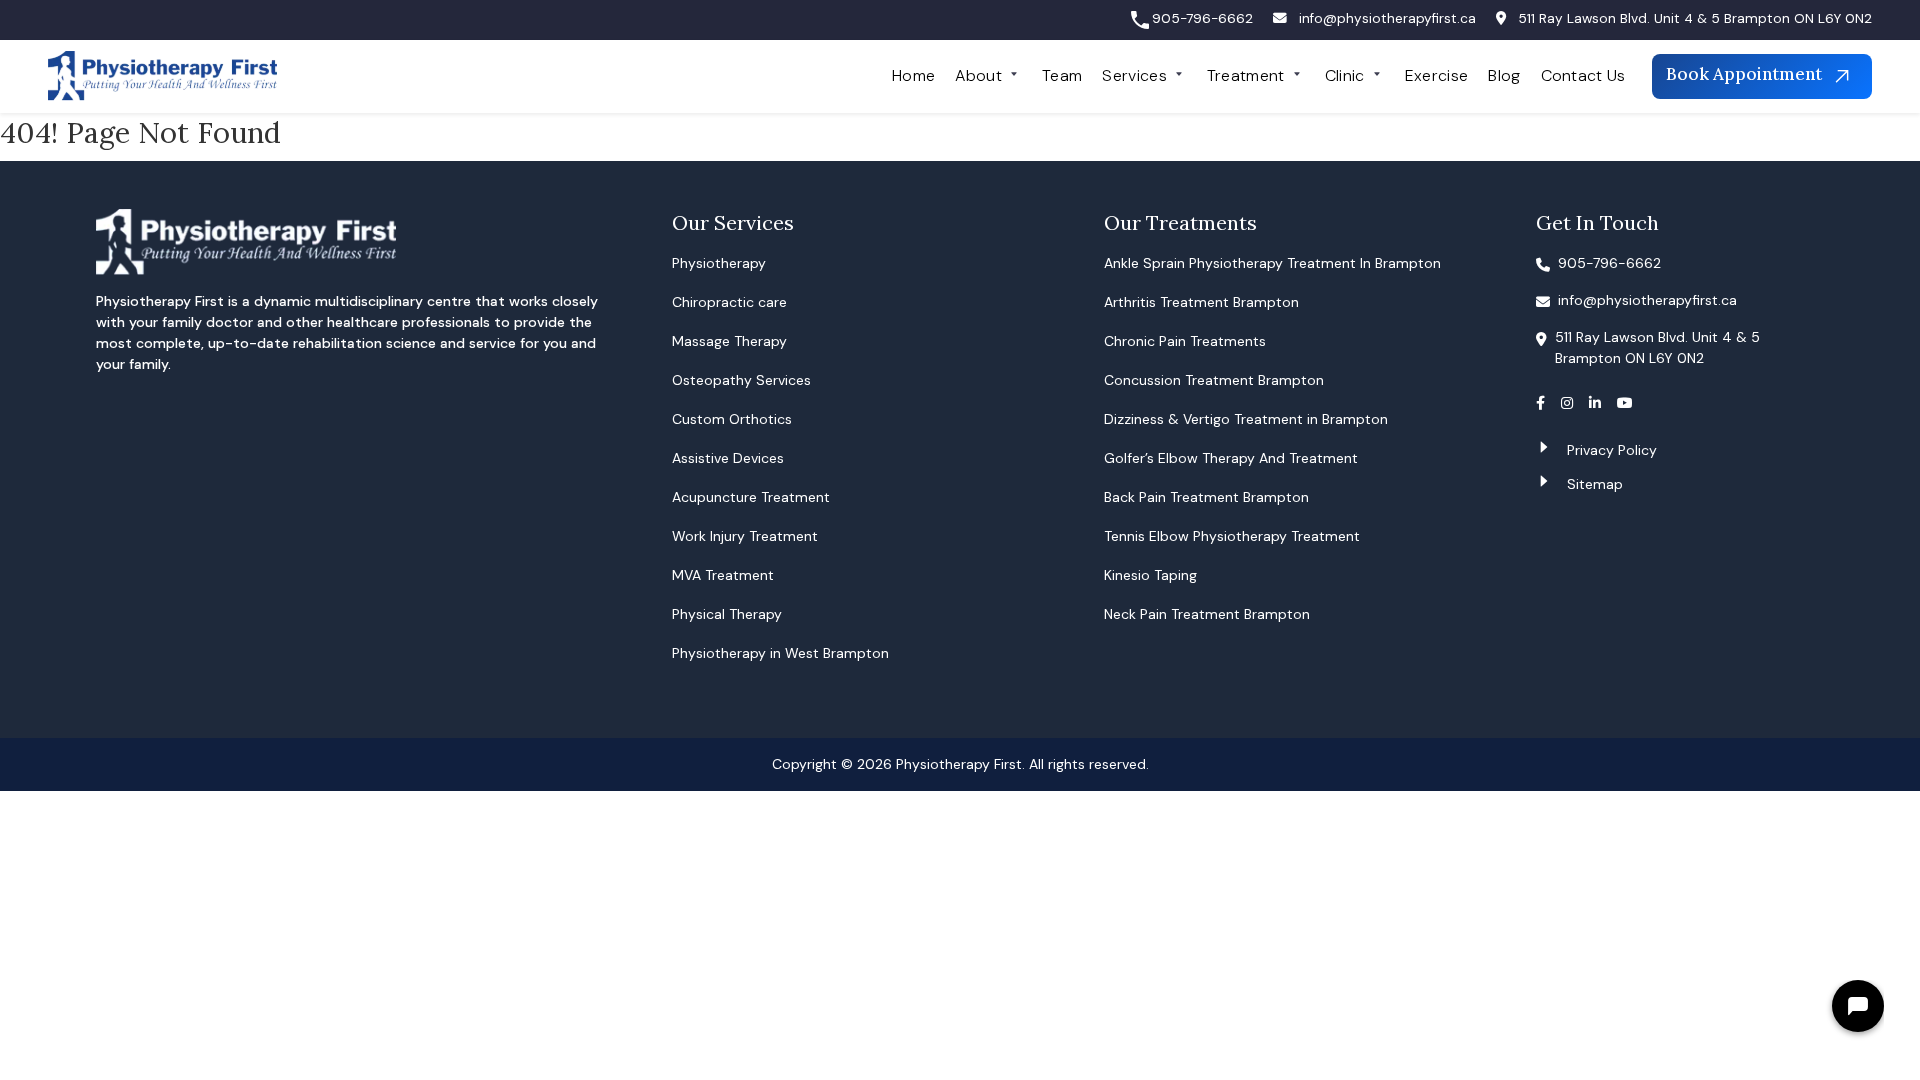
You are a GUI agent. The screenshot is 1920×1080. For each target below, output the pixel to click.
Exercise (1437, 75)
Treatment (1246, 75)
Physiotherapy (719, 263)
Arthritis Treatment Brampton (1201, 302)
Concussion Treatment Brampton (1214, 380)
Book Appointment (1746, 75)
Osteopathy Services (741, 380)
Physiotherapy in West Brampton (780, 653)
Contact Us (1583, 75)
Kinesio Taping (1150, 575)
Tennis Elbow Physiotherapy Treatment (1232, 536)
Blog (1504, 75)
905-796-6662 (1202, 18)
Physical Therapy (727, 614)
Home (913, 75)
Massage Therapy (729, 341)
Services (1134, 75)
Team (1062, 75)
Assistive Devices (728, 458)
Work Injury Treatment (745, 536)
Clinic (1345, 75)
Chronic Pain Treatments (1185, 341)
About (978, 75)
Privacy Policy (1612, 450)
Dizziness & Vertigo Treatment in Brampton (1246, 419)
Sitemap (1595, 484)
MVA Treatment (723, 575)
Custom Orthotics (732, 419)
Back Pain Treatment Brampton (1206, 497)
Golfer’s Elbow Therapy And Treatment (1231, 458)
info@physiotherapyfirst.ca (1387, 18)
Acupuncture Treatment (751, 497)
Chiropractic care (729, 302)
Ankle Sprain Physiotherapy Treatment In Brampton (1272, 263)
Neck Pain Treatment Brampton (1207, 614)
